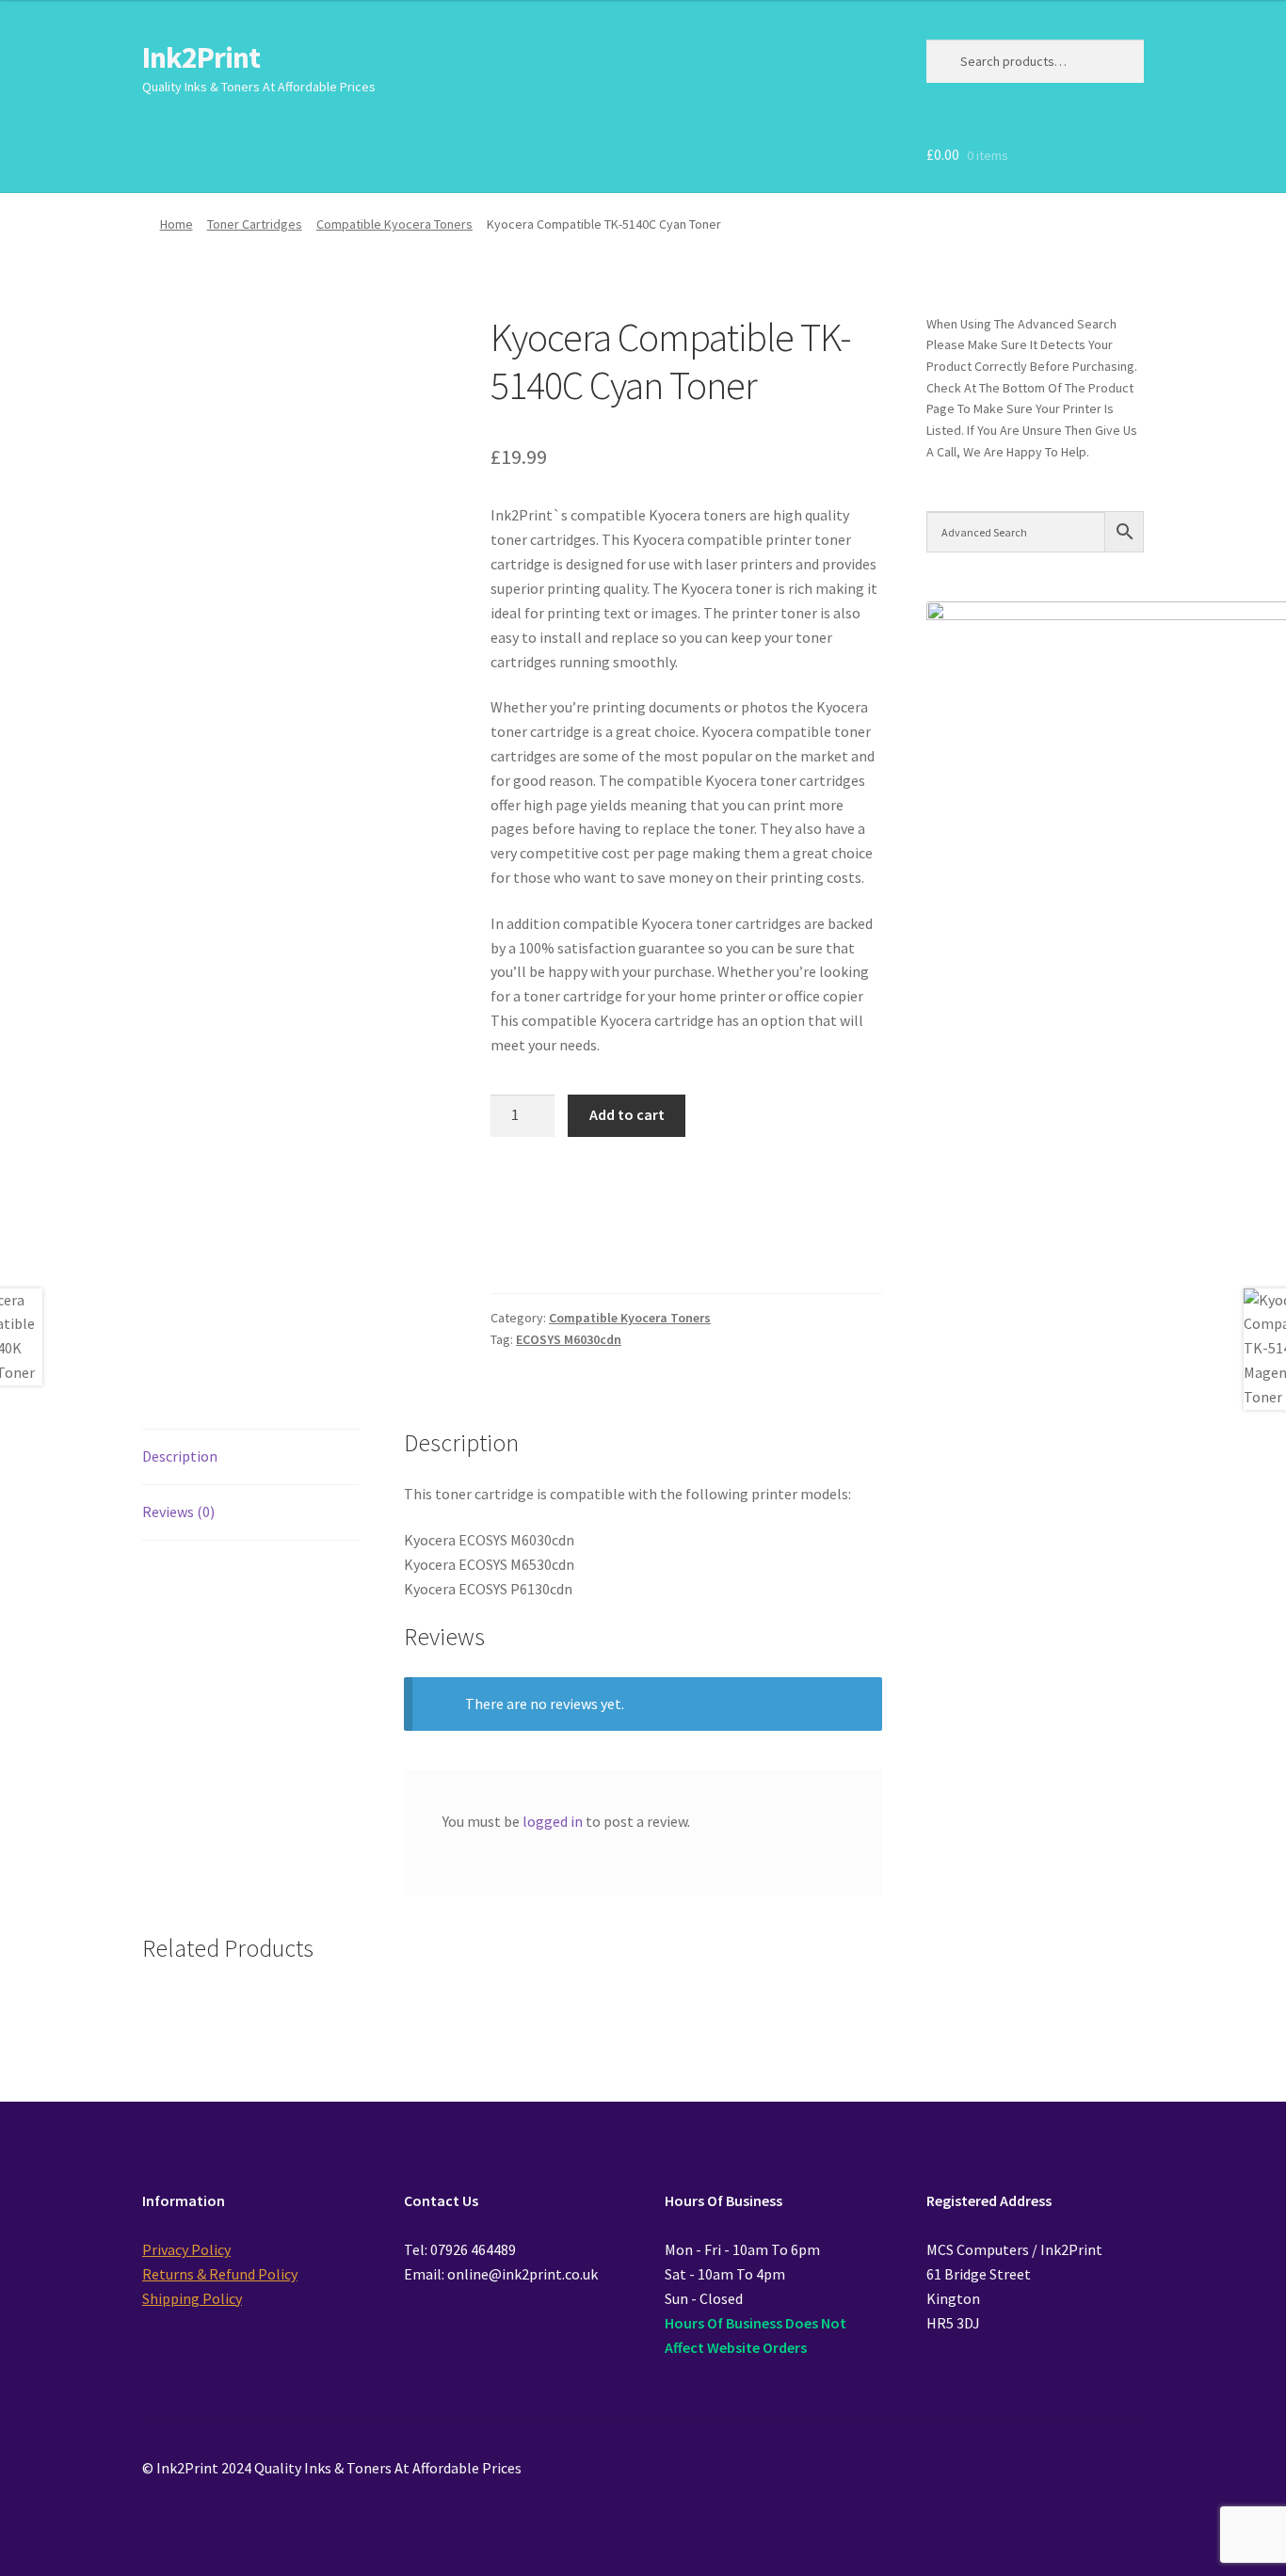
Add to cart (627, 1114)
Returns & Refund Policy (220, 2274)
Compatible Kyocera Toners (394, 224)
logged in (553, 1821)
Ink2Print (201, 57)
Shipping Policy (192, 2298)
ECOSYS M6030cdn (569, 1339)
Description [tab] (180, 1456)
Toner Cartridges (255, 224)
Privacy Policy (186, 2249)
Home (177, 224)
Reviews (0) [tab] (178, 1512)
